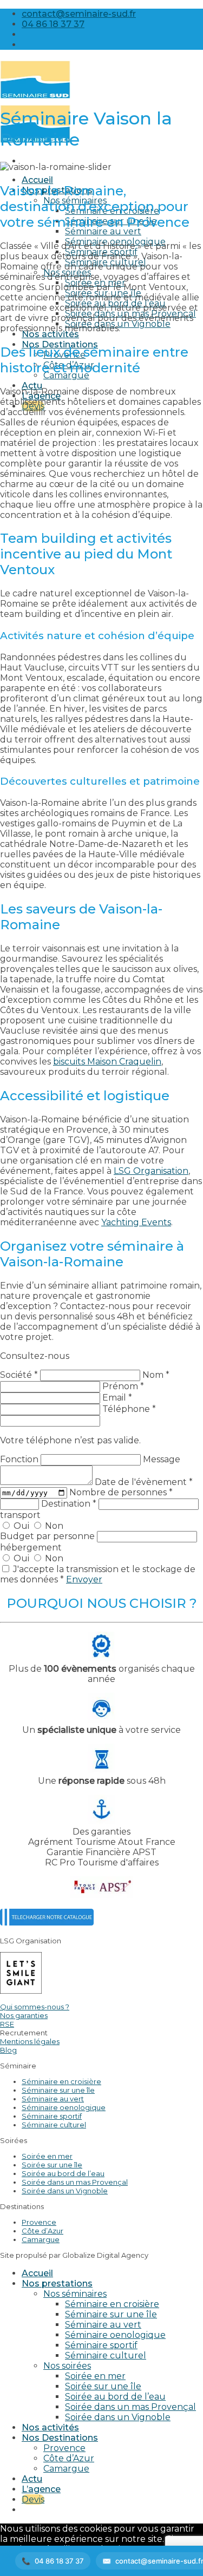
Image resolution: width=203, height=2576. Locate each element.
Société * (19, 1375)
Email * (117, 1398)
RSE (7, 2024)
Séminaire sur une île (58, 2090)
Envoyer (84, 1579)
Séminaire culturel (54, 2125)
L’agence (41, 2489)
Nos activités (50, 334)
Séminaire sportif (52, 2116)
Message (162, 1459)
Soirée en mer (47, 2156)
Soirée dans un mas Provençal (75, 2182)
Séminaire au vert (103, 231)
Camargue (41, 2239)
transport (20, 1515)
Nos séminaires (75, 2294)
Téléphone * (129, 1409)
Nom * (156, 1375)
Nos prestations (57, 2283)
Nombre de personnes (121, 1492)
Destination (69, 1504)
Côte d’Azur (42, 2231)
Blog (8, 2050)
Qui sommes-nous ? (35, 2007)
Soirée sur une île (52, 2165)
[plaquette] (47, 1923)
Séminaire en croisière (61, 2081)
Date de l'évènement (144, 1482)
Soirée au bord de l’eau (63, 2173)
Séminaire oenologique (64, 2107)
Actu (32, 386)
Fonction (20, 1459)
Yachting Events (136, 1222)
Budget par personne (48, 1536)
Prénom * (123, 1386)
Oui (21, 1526)
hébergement (31, 1547)
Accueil (37, 180)
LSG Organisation (151, 1171)
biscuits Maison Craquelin (107, 1062)
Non (53, 1526)
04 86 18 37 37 (59, 2561)
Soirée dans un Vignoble (65, 2191)
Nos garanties (24, 2015)
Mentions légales (30, 2041)
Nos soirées (67, 2366)
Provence (39, 2222)
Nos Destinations (60, 2438)
